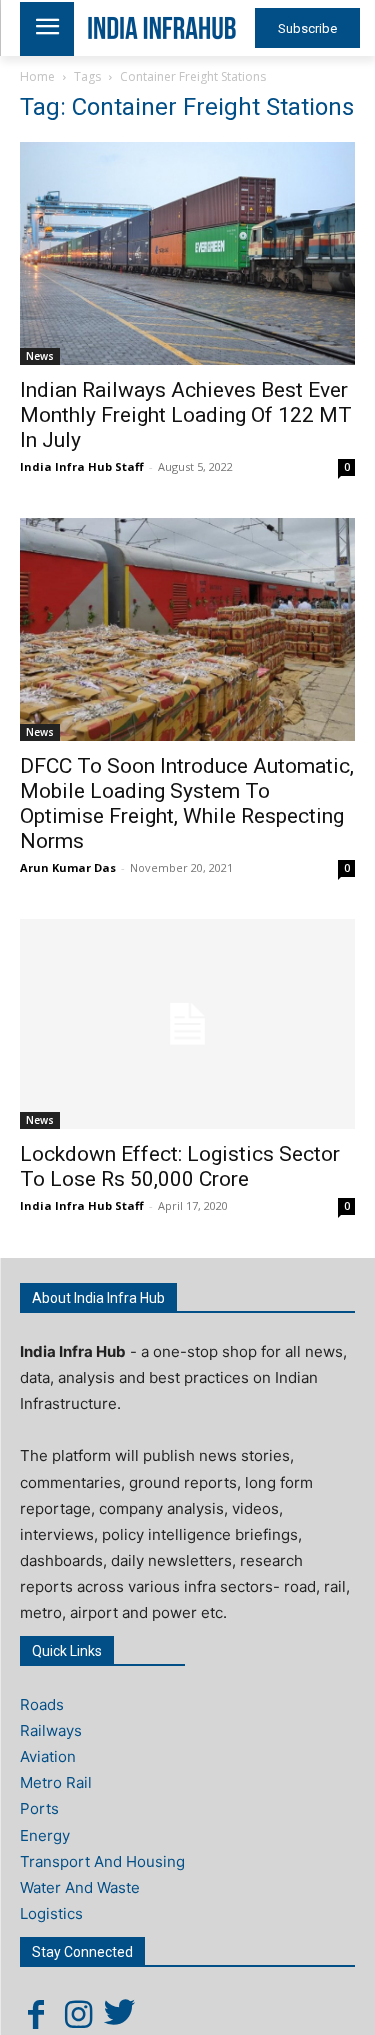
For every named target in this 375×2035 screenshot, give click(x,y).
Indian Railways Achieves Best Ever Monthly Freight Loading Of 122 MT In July (186, 415)
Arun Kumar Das (68, 867)
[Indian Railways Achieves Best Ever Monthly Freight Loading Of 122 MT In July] (187, 253)
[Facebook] (36, 2014)
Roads (42, 1704)
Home (37, 76)
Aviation (48, 1756)
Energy (45, 1835)
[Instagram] (78, 2014)
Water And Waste (80, 1887)
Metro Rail (56, 1782)
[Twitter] (120, 2014)
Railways (51, 1730)
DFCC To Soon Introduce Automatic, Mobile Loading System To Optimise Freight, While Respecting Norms (187, 803)
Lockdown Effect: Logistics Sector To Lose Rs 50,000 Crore (180, 1166)
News (40, 356)
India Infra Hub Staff (82, 466)
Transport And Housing (102, 1861)
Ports (39, 1808)
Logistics (51, 1913)
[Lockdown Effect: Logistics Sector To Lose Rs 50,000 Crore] (187, 1024)
